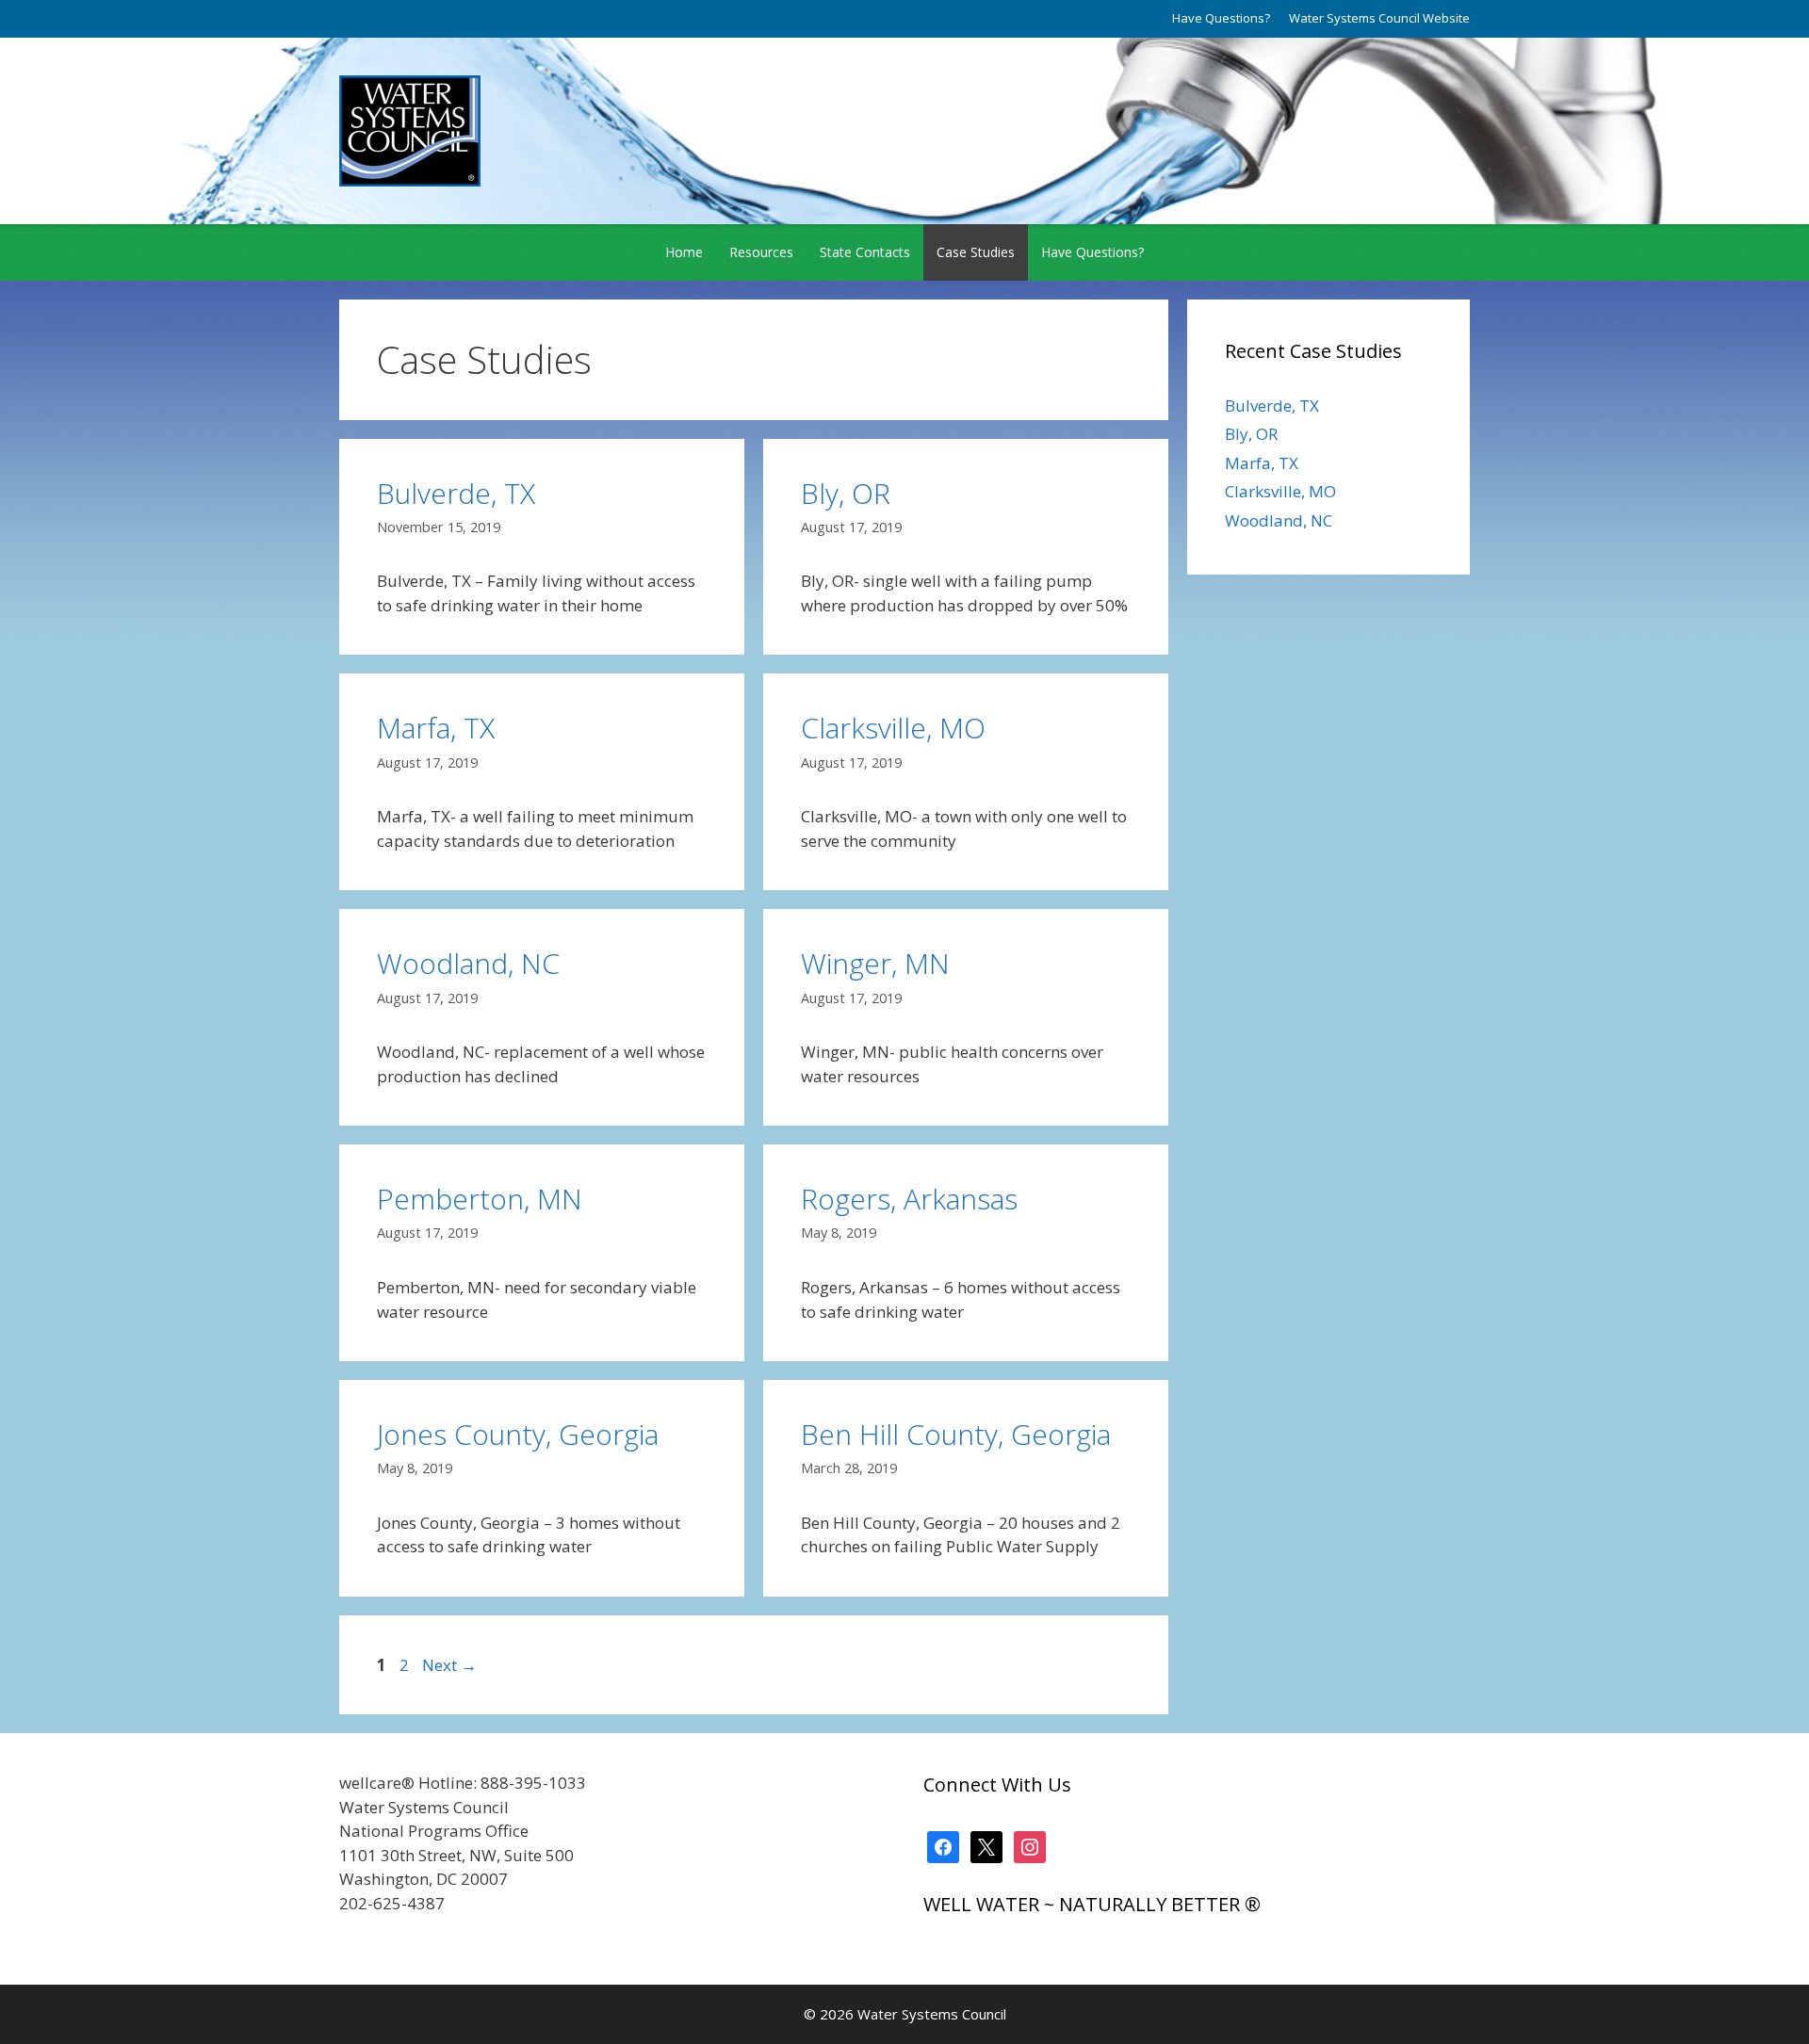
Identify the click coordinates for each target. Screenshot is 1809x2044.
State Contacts (865, 252)
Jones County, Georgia (518, 1434)
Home (684, 252)
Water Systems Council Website (1379, 18)
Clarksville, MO (893, 728)
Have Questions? (1221, 18)
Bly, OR (846, 493)
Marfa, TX (436, 728)
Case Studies (976, 252)
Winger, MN (875, 963)
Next (449, 1665)
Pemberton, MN (480, 1199)
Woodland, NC (468, 963)
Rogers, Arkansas (909, 1199)
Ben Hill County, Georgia (956, 1434)
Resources (761, 252)
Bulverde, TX (456, 493)
